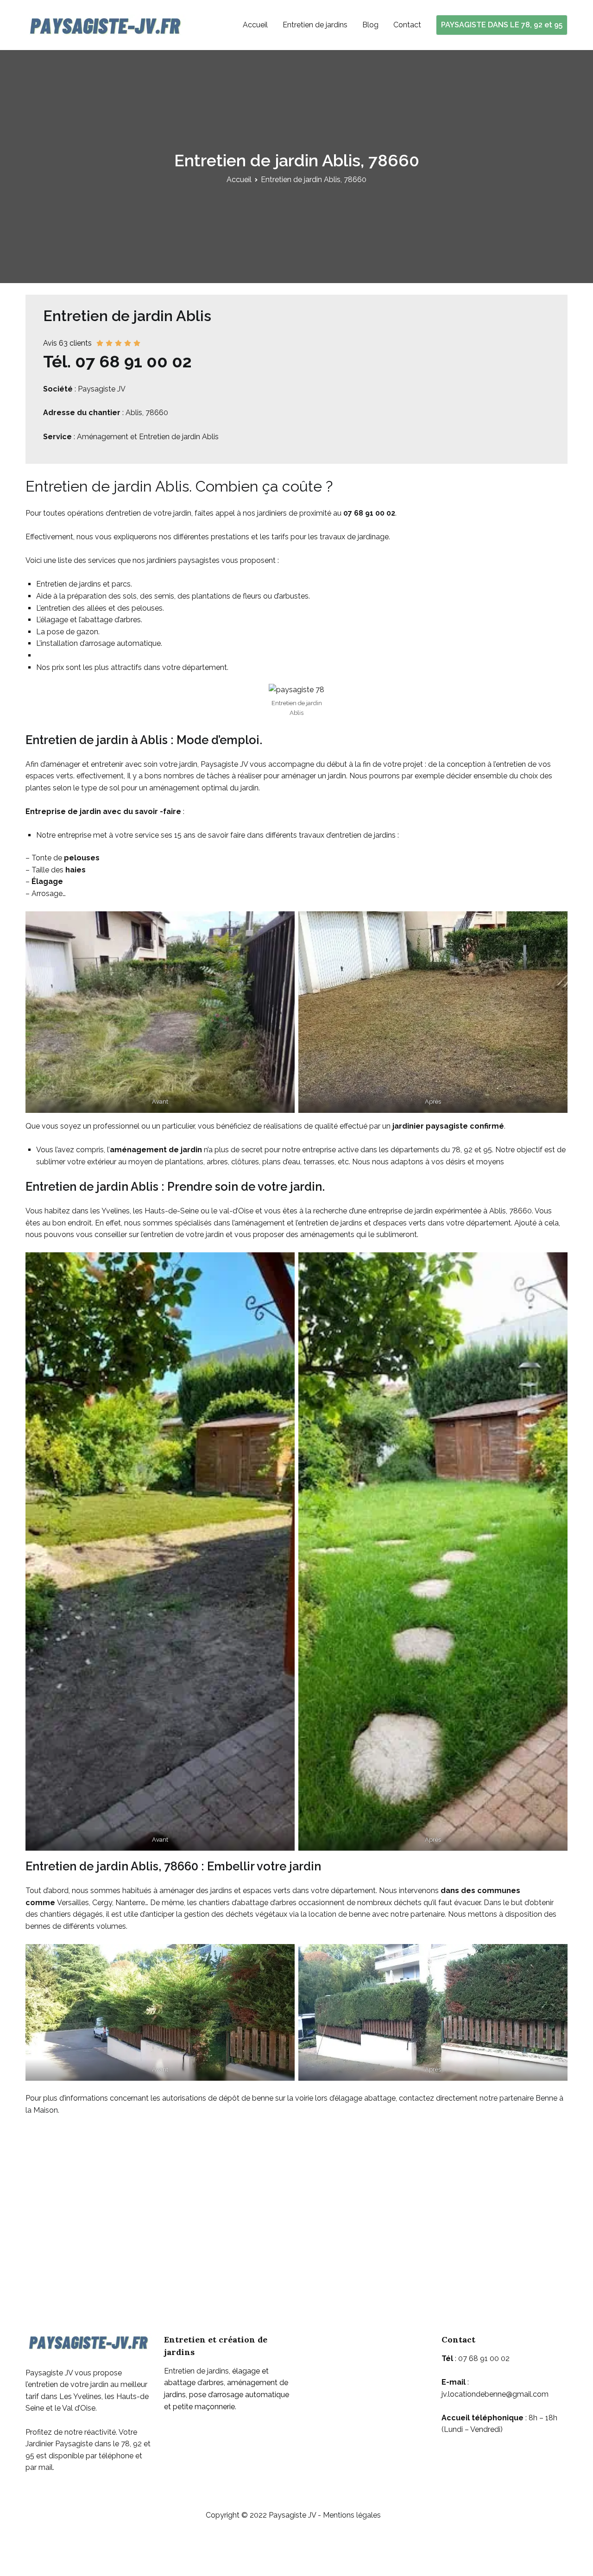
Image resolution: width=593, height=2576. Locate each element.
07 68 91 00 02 (369, 513)
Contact (407, 25)
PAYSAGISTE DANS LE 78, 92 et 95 (502, 25)
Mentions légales (352, 2515)
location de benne (339, 1914)
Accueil (255, 25)
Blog (370, 25)
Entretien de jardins (315, 25)
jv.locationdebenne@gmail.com (495, 2394)
